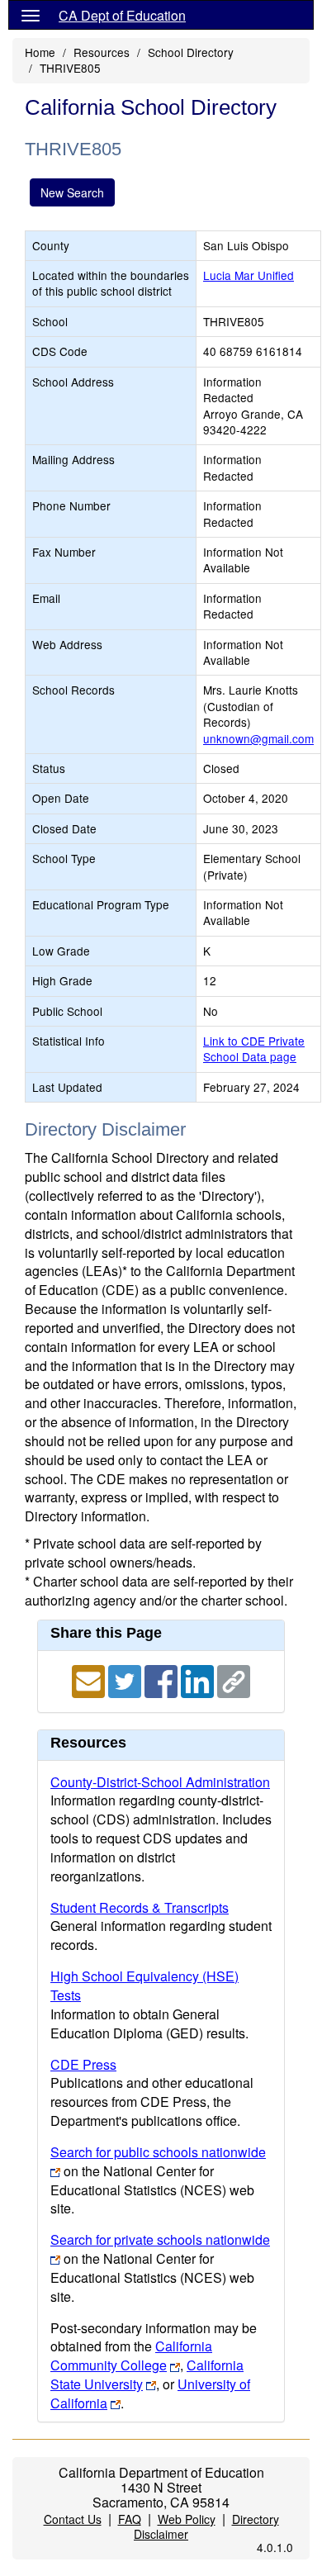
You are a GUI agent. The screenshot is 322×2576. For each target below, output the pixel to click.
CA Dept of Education (122, 15)
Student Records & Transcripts (140, 1907)
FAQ (130, 2519)
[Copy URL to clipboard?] (234, 1679)
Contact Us (73, 2519)
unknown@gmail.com (258, 738)
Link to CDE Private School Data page (254, 1048)
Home (40, 52)
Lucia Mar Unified (249, 275)
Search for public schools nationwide (158, 2152)
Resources (102, 52)
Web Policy (187, 2519)
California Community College (131, 2355)
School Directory (191, 52)
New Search (72, 192)
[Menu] (31, 15)
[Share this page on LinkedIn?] (199, 1679)
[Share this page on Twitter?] (126, 1679)
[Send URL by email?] (90, 1679)
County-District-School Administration (160, 1782)
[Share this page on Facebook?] (163, 1679)
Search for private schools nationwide (160, 2239)
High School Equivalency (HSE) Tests (144, 1985)
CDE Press (83, 2064)
